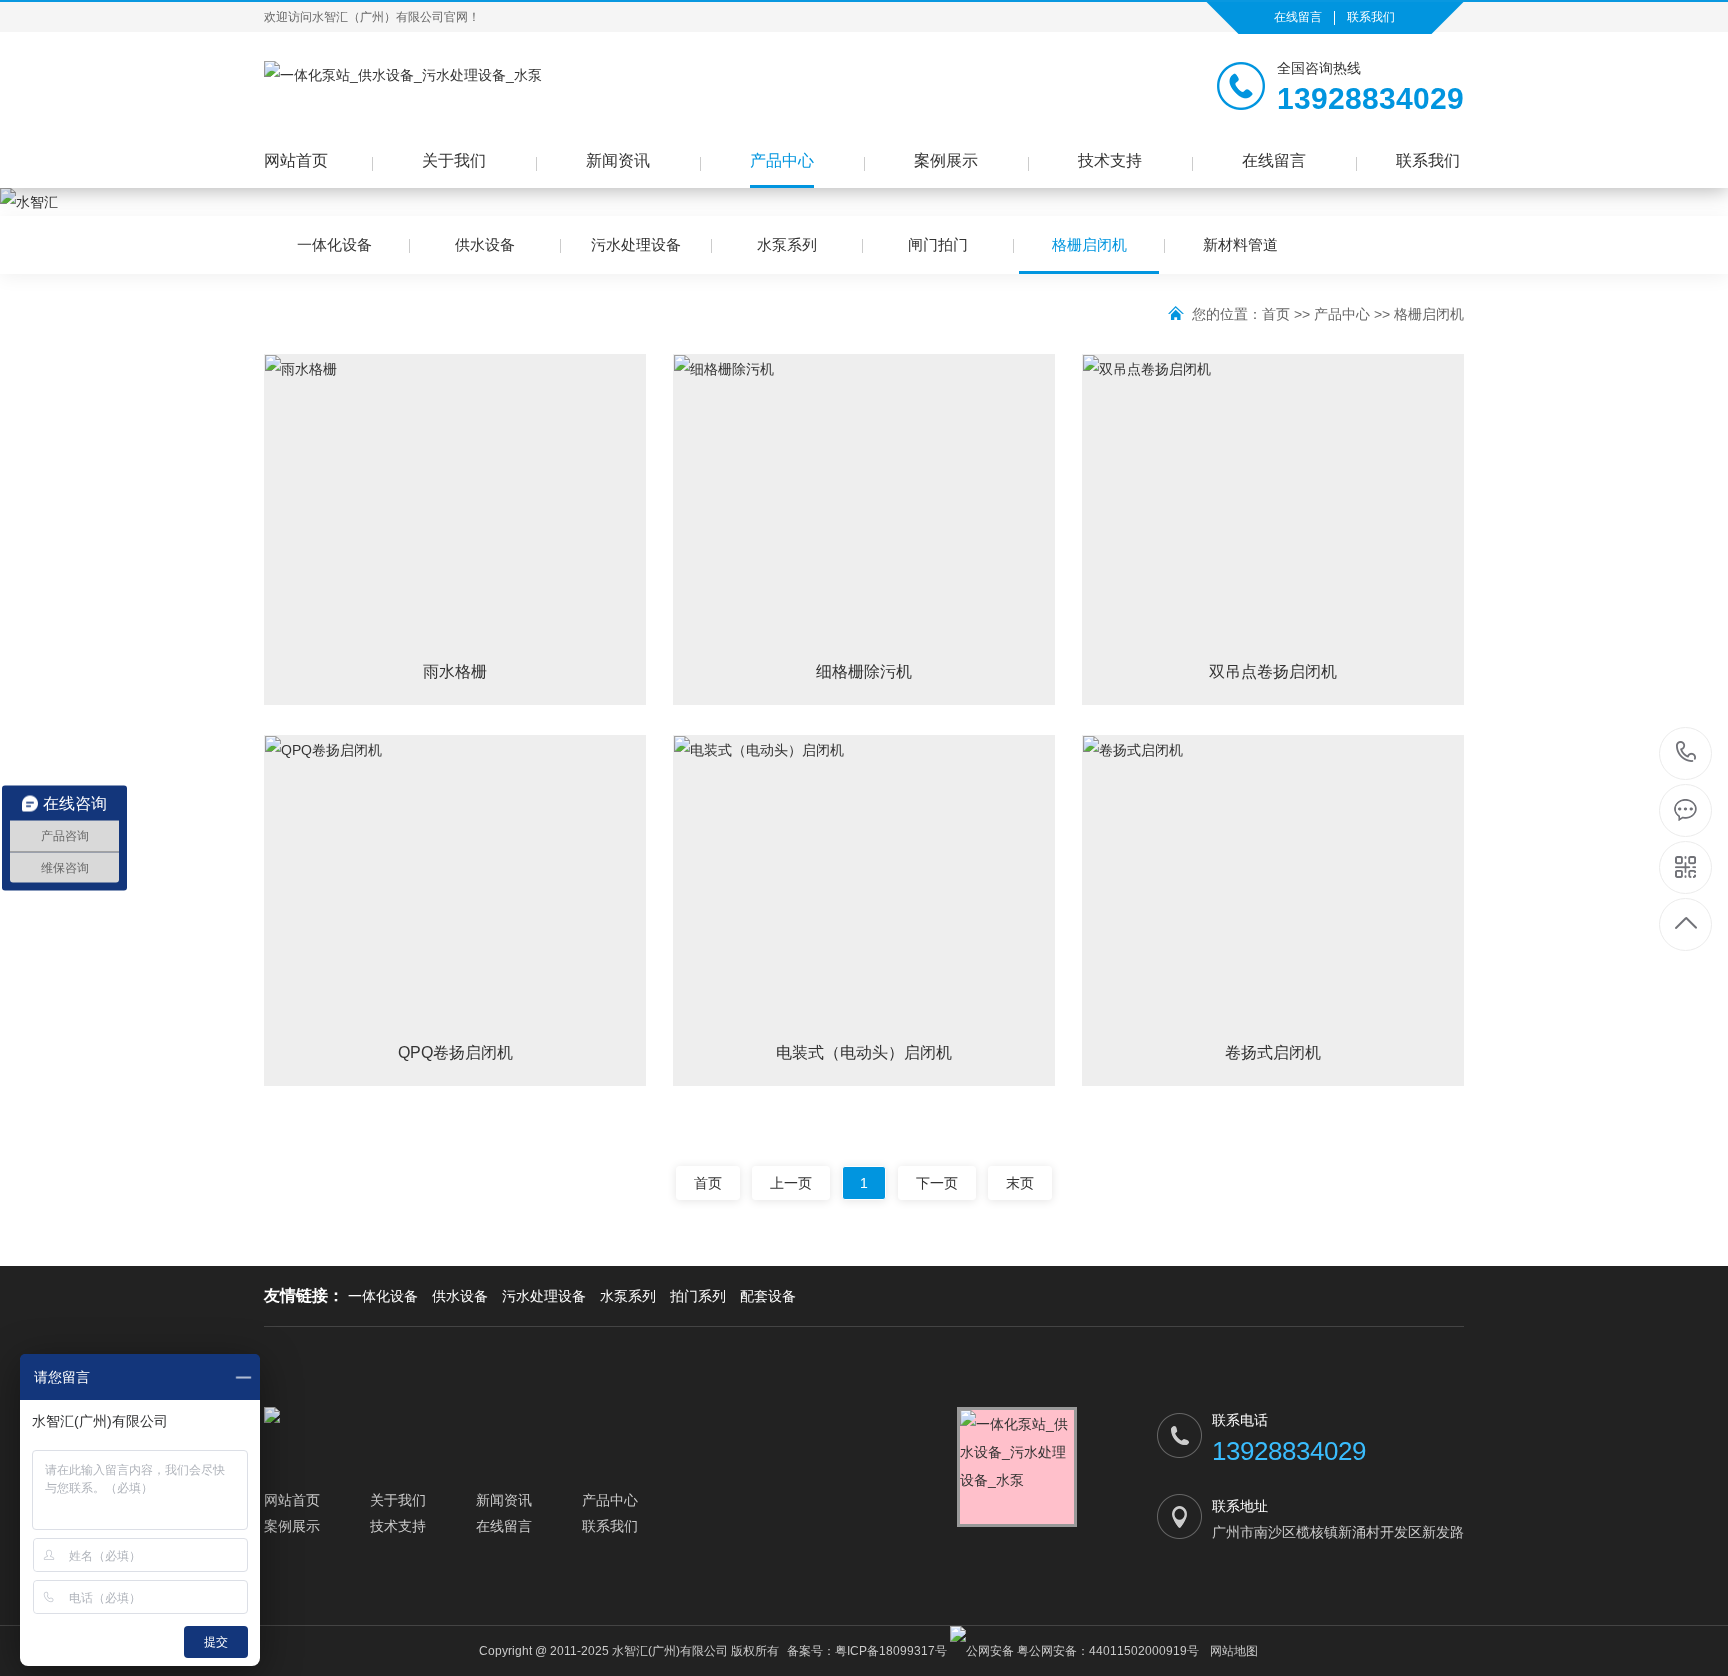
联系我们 (1371, 17)
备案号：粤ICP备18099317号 (867, 1651)
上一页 (791, 1183)
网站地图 (1234, 1651)
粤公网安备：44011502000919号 (1106, 1651)
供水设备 (485, 244)
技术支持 (1110, 160)
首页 (1276, 314)
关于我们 (454, 160)
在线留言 (1298, 17)
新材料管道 (1240, 244)
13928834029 (1686, 753)
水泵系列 (787, 244)
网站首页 (296, 160)
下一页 (937, 1183)
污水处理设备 (636, 244)
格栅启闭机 (1089, 244)
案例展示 (946, 160)
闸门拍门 (938, 244)
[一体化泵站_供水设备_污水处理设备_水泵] (403, 91)
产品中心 (782, 160)
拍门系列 (698, 1296)
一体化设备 (334, 244)
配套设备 (768, 1296)
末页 (1020, 1183)
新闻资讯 (618, 160)
